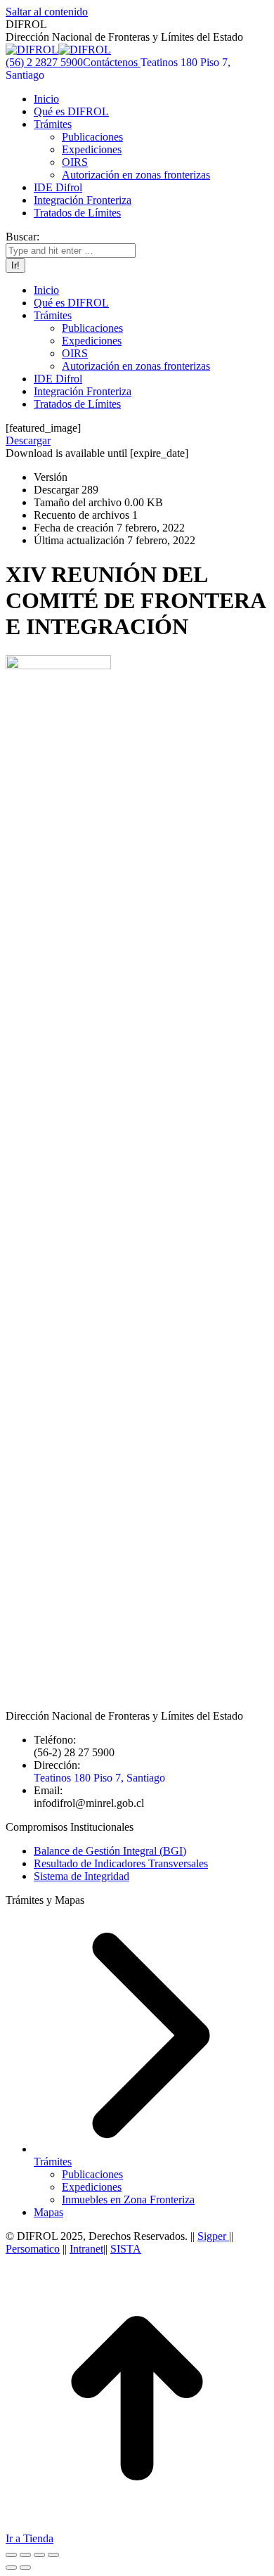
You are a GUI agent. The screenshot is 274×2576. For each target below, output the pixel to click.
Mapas (48, 2212)
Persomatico (33, 2249)
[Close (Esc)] (11, 2555)
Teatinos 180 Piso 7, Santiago (99, 1778)
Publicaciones (92, 2174)
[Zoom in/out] (53, 2555)
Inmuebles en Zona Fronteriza (128, 2200)
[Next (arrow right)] (25, 2568)
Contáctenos (112, 62)
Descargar (28, 440)
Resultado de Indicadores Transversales (121, 1863)
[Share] (25, 2555)
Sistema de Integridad (81, 1876)
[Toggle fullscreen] (39, 2555)
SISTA (126, 2249)
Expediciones (92, 2187)
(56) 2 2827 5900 (44, 62)
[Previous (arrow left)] (11, 2568)
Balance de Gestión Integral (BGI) (110, 1851)
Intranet (86, 2249)
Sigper (213, 2236)
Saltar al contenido (47, 12)
